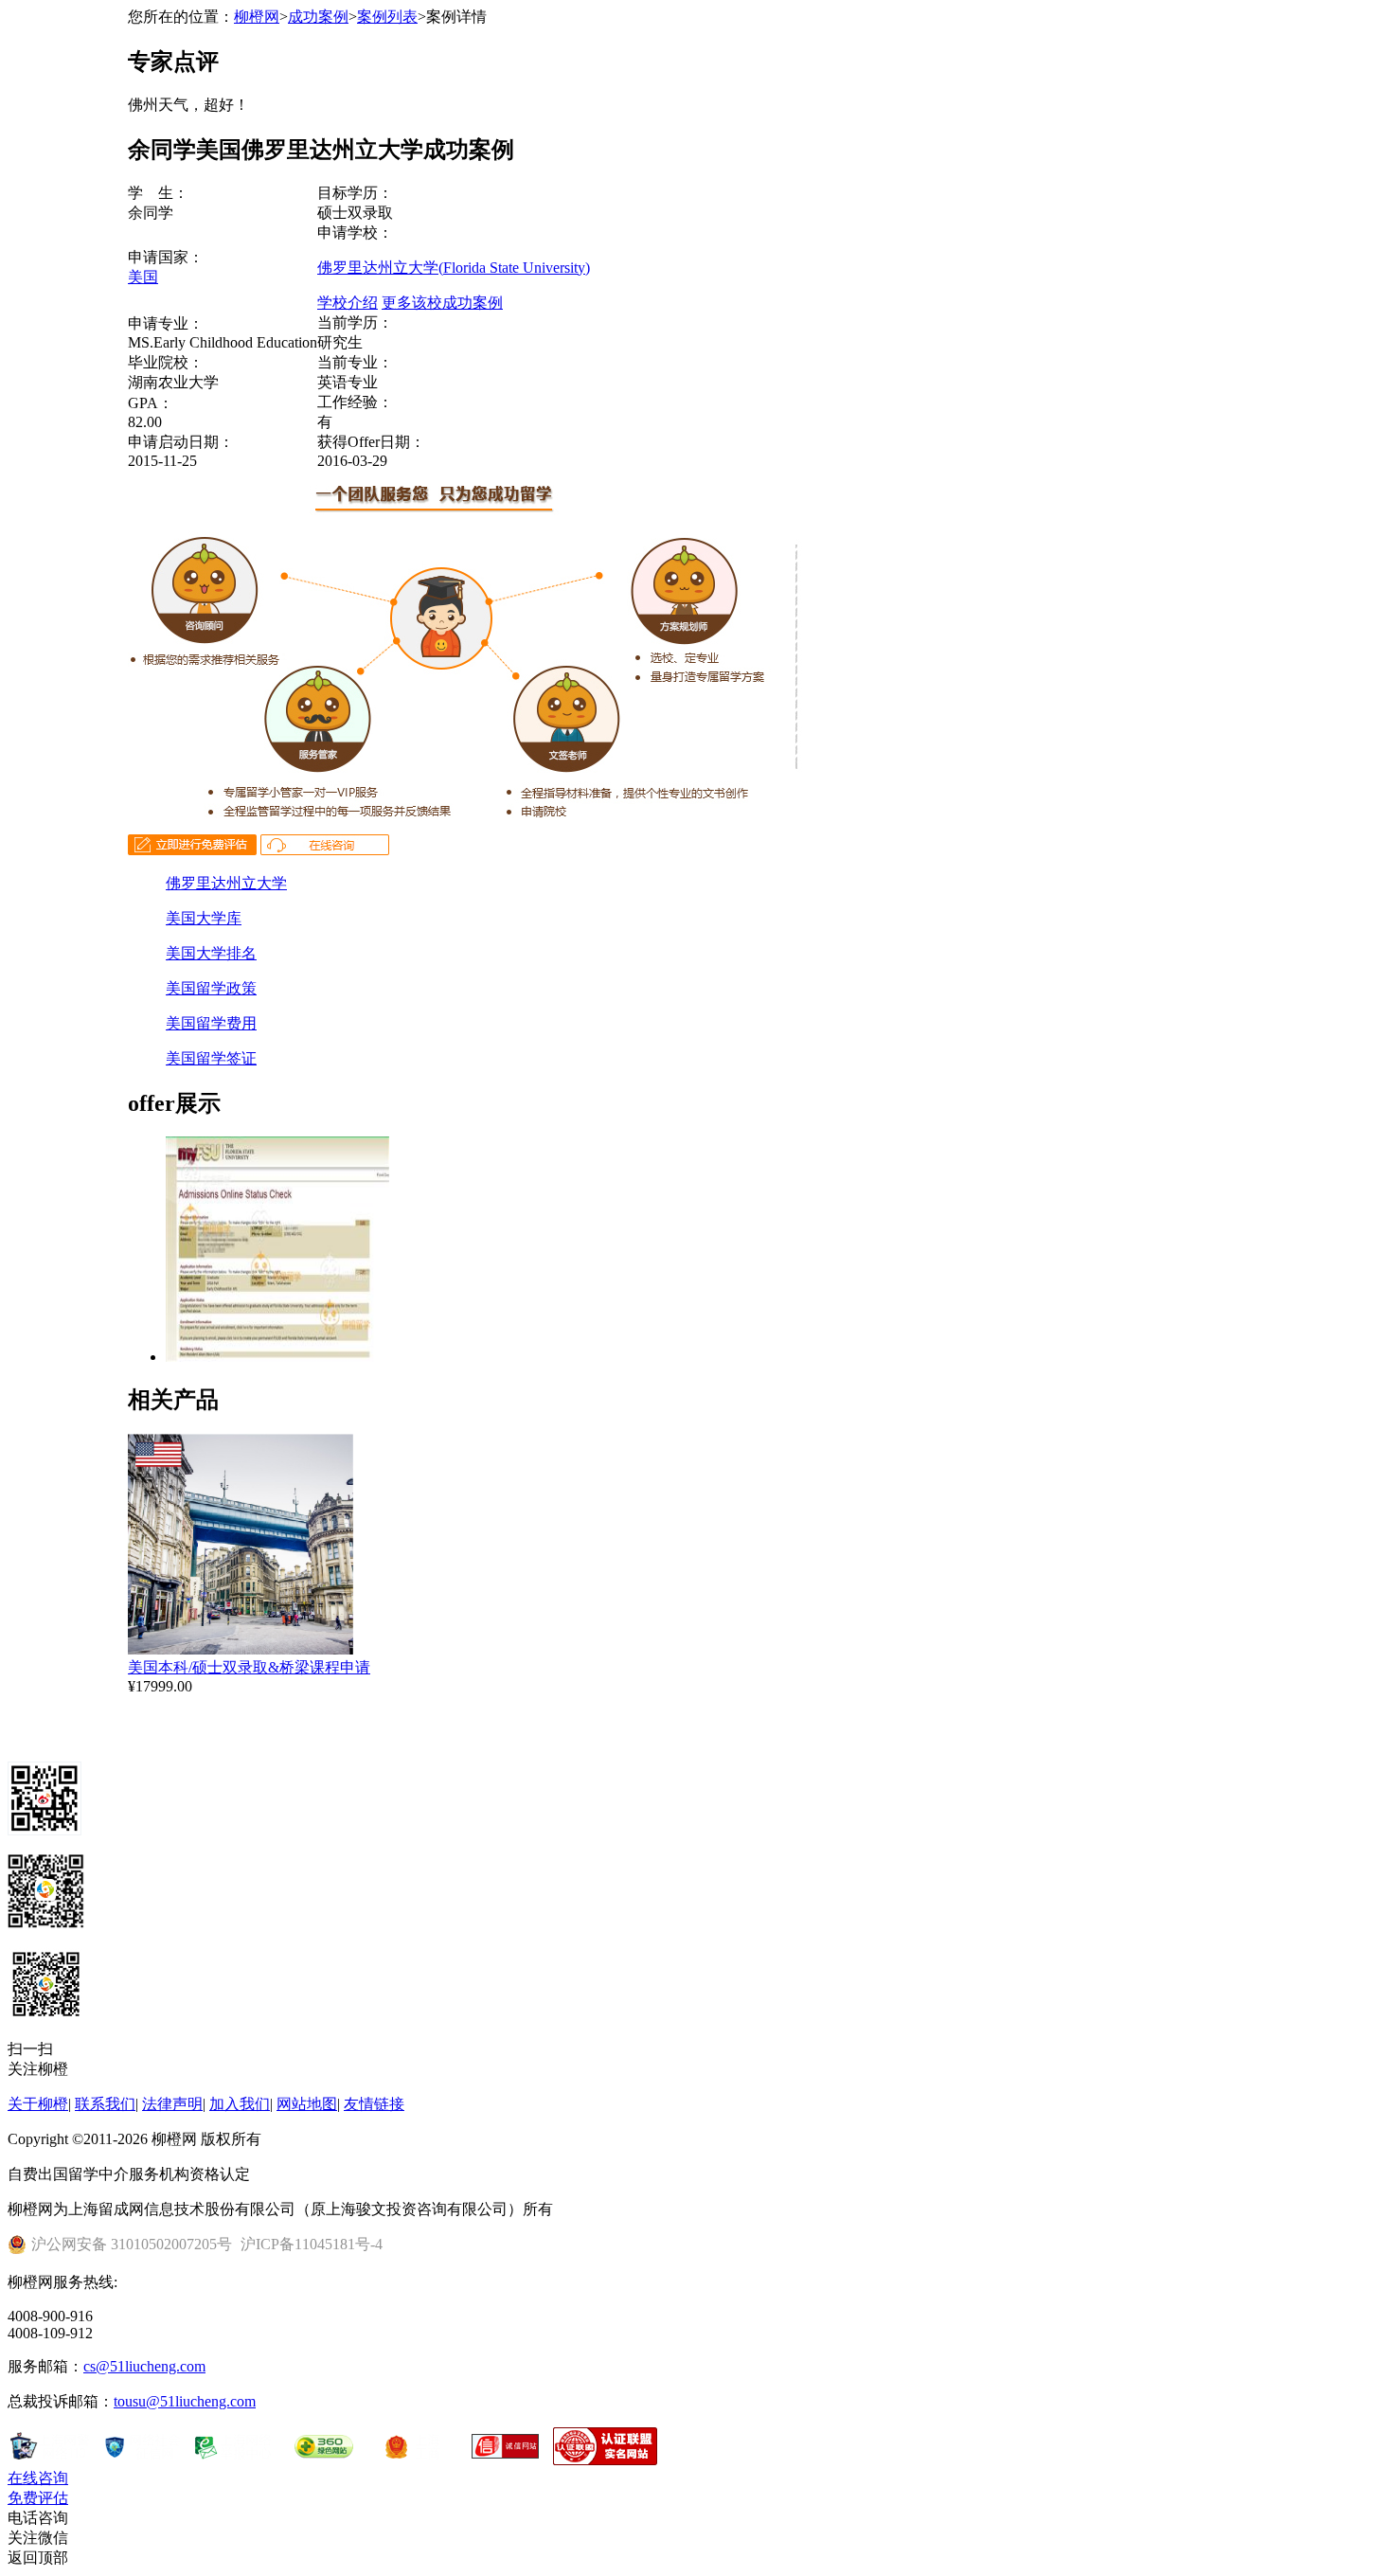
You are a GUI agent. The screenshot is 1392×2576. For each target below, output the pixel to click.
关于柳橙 (38, 2104)
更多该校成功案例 (442, 303)
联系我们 (105, 2104)
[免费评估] (192, 850)
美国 (143, 277)
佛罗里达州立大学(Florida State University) (454, 268)
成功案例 (318, 17)
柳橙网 (257, 17)
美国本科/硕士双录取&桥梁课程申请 (249, 1667)
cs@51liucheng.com (144, 2366)
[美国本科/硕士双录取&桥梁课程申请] (241, 1649)
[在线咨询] (325, 850)
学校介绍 (348, 303)
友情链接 (374, 2104)
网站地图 (307, 2104)
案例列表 (387, 17)
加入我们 (240, 2104)
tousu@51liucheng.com (185, 2401)
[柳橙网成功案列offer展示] (277, 1357)
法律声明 (172, 2104)
